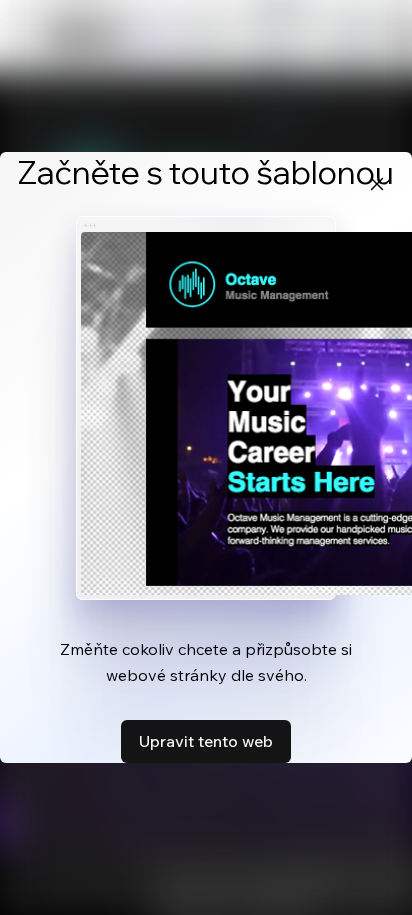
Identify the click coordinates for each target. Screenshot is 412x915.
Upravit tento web (206, 741)
